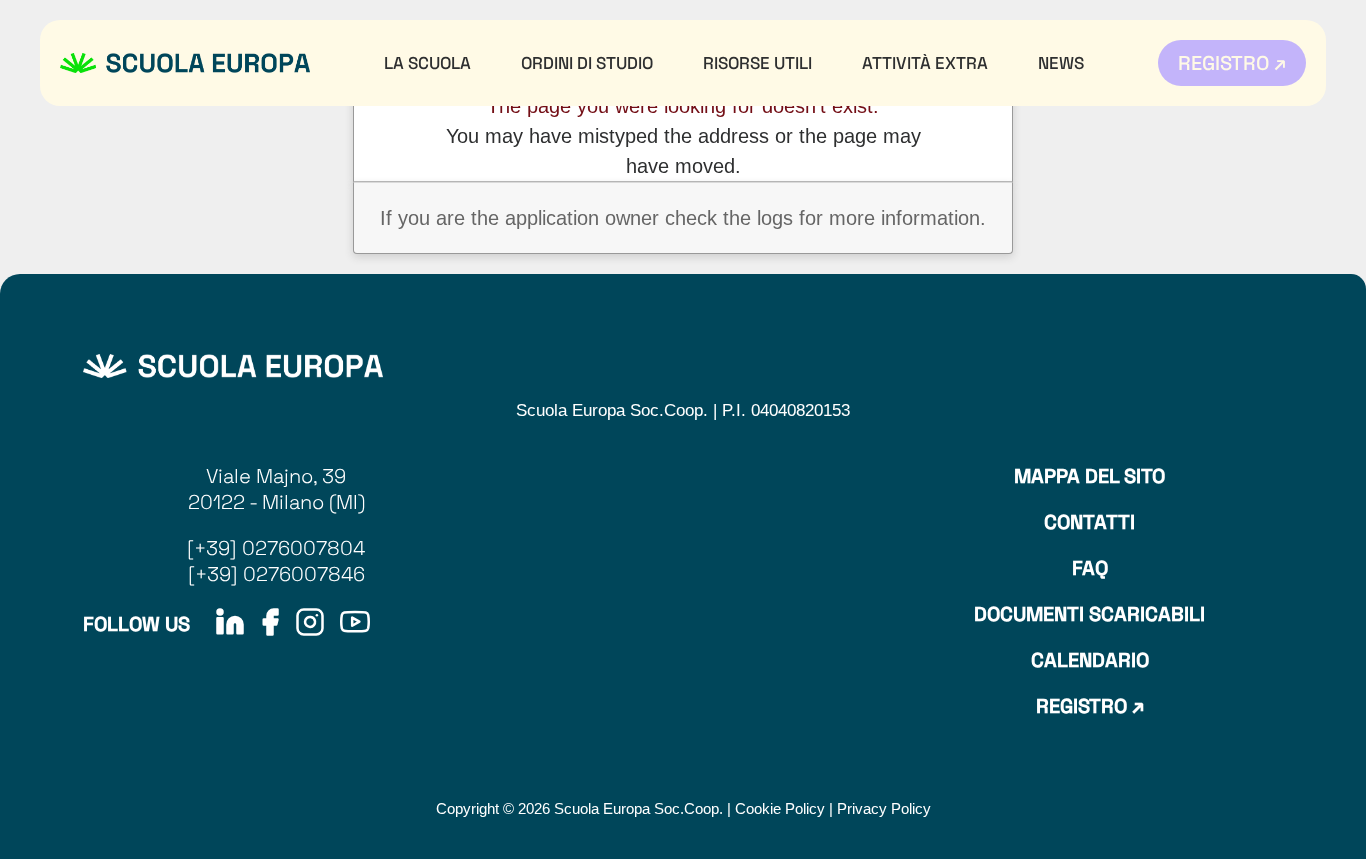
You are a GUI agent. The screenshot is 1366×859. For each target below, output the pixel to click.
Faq (1090, 568)
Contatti (1089, 522)
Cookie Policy (780, 808)
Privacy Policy (884, 808)
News (1061, 63)
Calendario (1090, 660)
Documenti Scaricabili (1089, 614)
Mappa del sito (1089, 476)
